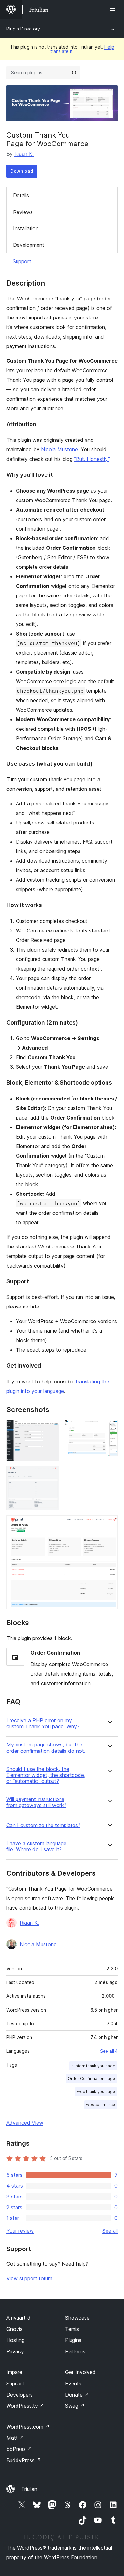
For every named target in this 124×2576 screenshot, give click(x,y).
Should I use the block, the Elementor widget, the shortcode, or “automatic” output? (46, 1775)
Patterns (75, 2351)
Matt (15, 2438)
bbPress (19, 2449)
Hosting (15, 2340)
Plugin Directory (23, 29)
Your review (20, 2231)
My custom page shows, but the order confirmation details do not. (46, 1748)
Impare (14, 2372)
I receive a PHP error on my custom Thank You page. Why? (43, 1724)
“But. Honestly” (92, 459)
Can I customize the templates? (43, 1825)
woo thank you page (96, 2092)
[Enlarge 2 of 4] (109, 1429)
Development (29, 245)
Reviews (23, 212)
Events (73, 2384)
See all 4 (109, 2051)
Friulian (29, 2489)
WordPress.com (28, 2427)
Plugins (73, 2340)
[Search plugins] (74, 73)
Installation (26, 228)
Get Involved (80, 2372)
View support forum (29, 2278)
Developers (20, 2395)
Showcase (77, 2318)
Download (22, 171)
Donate (77, 2395)
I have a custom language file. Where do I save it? (36, 1846)
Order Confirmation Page (91, 2078)
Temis (72, 2329)
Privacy (15, 2351)
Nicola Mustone (59, 449)
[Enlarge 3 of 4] (51, 1475)
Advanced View (25, 2123)
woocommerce (101, 2105)
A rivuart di (19, 2318)
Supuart (15, 2384)
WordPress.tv (25, 2406)
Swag (75, 2406)
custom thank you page (93, 2066)
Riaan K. (24, 154)
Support (22, 261)
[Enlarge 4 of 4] (109, 1524)
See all (110, 2231)
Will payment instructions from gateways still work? (36, 1802)
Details (21, 195)
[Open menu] (114, 10)
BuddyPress (24, 2460)
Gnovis (14, 2329)
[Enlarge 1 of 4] (51, 1429)
